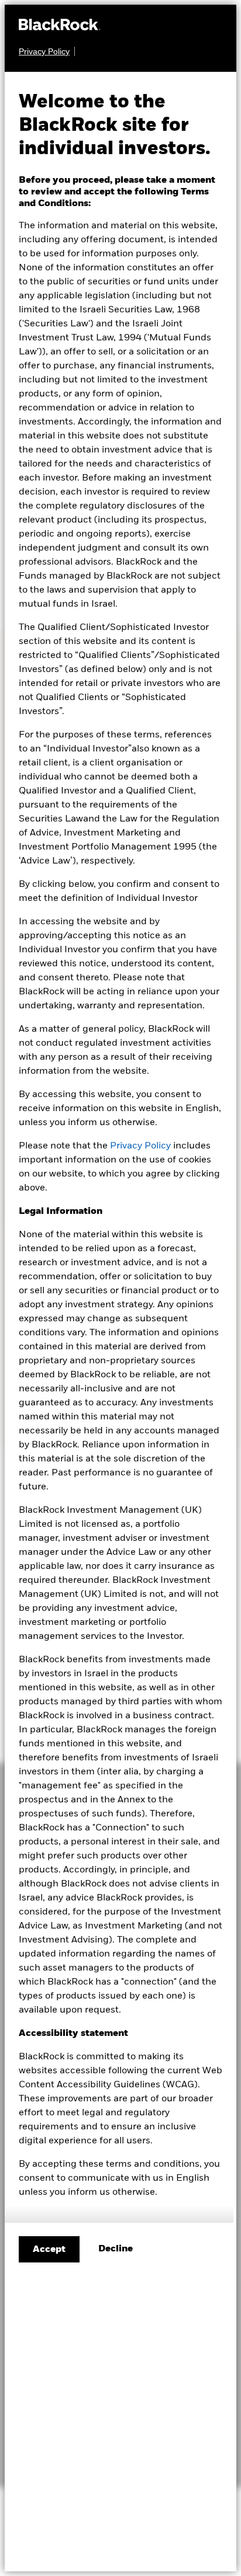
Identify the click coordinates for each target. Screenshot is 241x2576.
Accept (49, 2250)
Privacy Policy (140, 1146)
